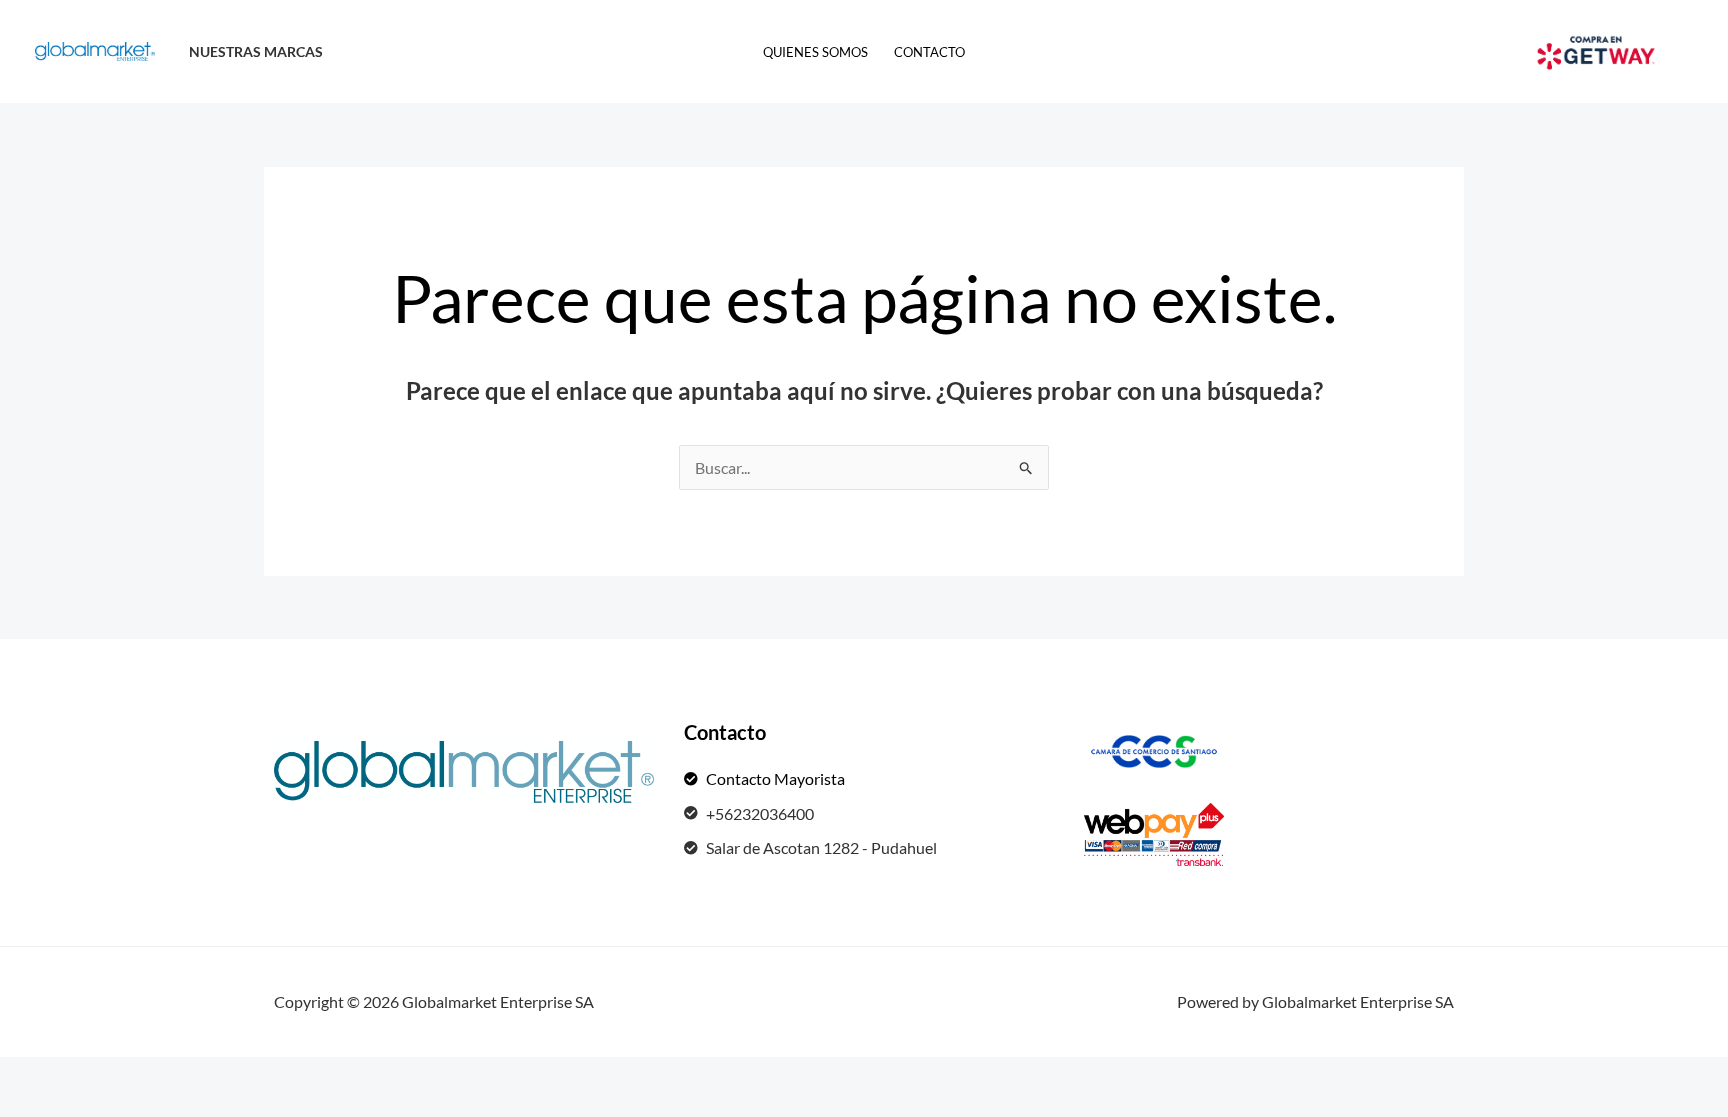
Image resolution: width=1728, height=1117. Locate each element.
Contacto (929, 52)
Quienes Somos (815, 52)
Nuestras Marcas (256, 51)
